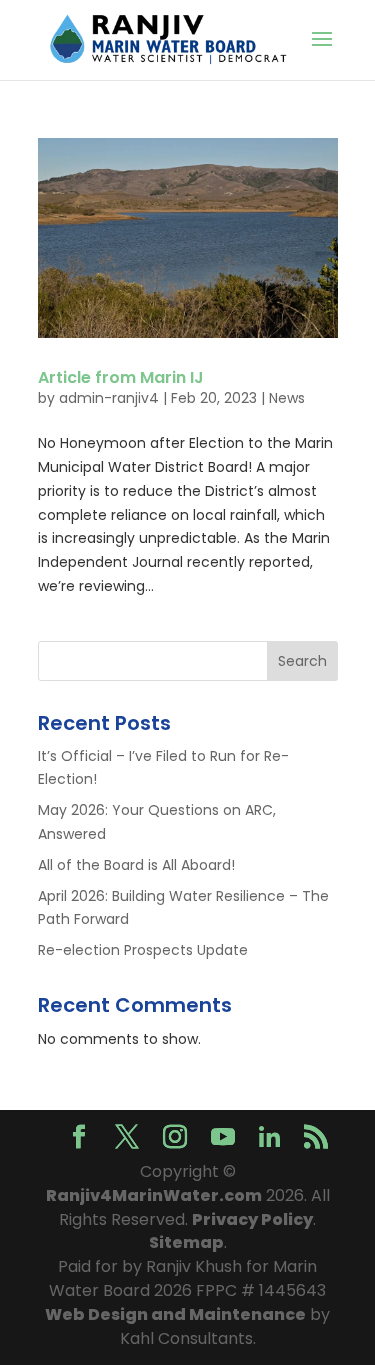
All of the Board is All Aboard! (136, 865)
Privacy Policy (252, 1219)
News (287, 398)
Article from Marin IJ (121, 377)
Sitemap (186, 1242)
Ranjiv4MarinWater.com (154, 1195)
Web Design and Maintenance (175, 1314)
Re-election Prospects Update (143, 950)
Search (302, 661)
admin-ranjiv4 (109, 398)
